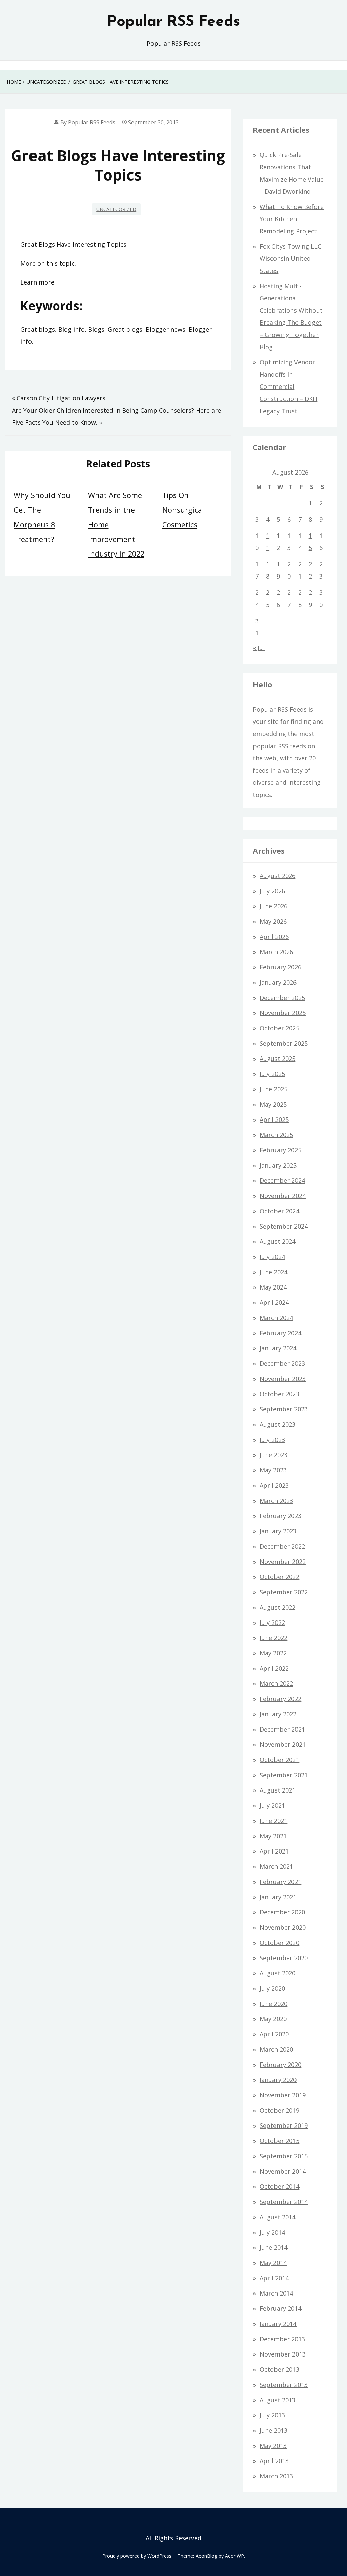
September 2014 (284, 2202)
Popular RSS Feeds (173, 22)
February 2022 (280, 1699)
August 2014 (278, 2217)
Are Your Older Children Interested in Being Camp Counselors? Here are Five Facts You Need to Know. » (116, 416)
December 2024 (282, 1180)
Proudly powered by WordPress (137, 2556)
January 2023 (278, 1531)
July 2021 (272, 1805)
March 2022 (276, 1683)
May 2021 (273, 1836)
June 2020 (273, 2004)
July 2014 (272, 2232)
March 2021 (276, 1866)
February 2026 (280, 967)
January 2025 (278, 1165)
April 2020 (274, 2034)
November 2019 (283, 2095)
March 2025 (276, 1135)
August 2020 (278, 1973)
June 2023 (273, 1455)
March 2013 (276, 2476)
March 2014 (276, 2293)
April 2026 (274, 937)
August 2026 (278, 876)
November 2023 (283, 1379)
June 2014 (273, 2247)
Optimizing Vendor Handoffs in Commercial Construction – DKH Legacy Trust (288, 386)
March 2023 (276, 1501)
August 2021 (278, 1790)
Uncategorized (116, 209)
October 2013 (279, 2369)
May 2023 (273, 1470)
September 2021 (284, 1775)
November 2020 (283, 1927)
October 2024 (279, 1211)
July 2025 (272, 1074)
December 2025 (282, 998)
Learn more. (38, 282)
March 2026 (276, 952)
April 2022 (274, 1668)
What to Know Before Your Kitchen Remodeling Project (292, 219)
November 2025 (283, 1013)
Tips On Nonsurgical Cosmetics (183, 510)
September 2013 (284, 2385)
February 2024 (280, 1333)
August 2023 (278, 1424)
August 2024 (278, 1241)
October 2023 (279, 1394)
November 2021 (283, 1744)
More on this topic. (48, 263)
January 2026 (278, 982)
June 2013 (273, 2430)
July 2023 (272, 1440)
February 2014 (280, 2308)
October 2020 (279, 1943)
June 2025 (273, 1089)
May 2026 (273, 921)
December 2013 (282, 2339)
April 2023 (274, 1485)
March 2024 (276, 1318)
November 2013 (283, 2354)
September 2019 (284, 2125)
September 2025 (284, 1043)
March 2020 (276, 2049)
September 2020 (284, 1958)
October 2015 (279, 2141)
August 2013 (278, 2400)
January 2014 (278, 2324)
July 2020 (272, 1988)
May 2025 (273, 1104)
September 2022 (284, 1592)
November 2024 (283, 1196)
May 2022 (273, 1653)
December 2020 (282, 1912)
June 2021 (273, 1821)
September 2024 (284, 1226)
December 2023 (282, 1363)
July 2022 (272, 1622)
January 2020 (278, 2080)
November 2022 (283, 1562)
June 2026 (273, 906)
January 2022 (278, 1714)
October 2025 (279, 1028)
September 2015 (284, 2156)
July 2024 (272, 1257)
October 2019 (279, 2110)
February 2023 (280, 1516)
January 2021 (278, 1897)
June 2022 (273, 1638)
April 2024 (274, 1302)
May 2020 (273, 2019)
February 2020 (280, 2065)
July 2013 (272, 2415)
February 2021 (280, 1882)
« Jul (259, 648)
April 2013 (274, 2461)
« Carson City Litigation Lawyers (59, 398)
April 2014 (274, 2278)
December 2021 (282, 1729)
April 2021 (274, 1851)
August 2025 (278, 1059)
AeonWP (234, 2556)
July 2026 (272, 891)
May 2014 (273, 2263)
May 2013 (273, 2446)
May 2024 (273, 1287)
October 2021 (279, 1760)
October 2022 (279, 1577)
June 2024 (273, 1272)
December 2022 (282, 1546)
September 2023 (284, 1409)
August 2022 (278, 1607)
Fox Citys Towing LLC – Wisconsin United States (293, 258)
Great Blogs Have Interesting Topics (73, 244)
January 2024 (278, 1348)
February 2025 (280, 1150)
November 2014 (283, 2171)
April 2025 (274, 1119)
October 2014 (279, 2186)
